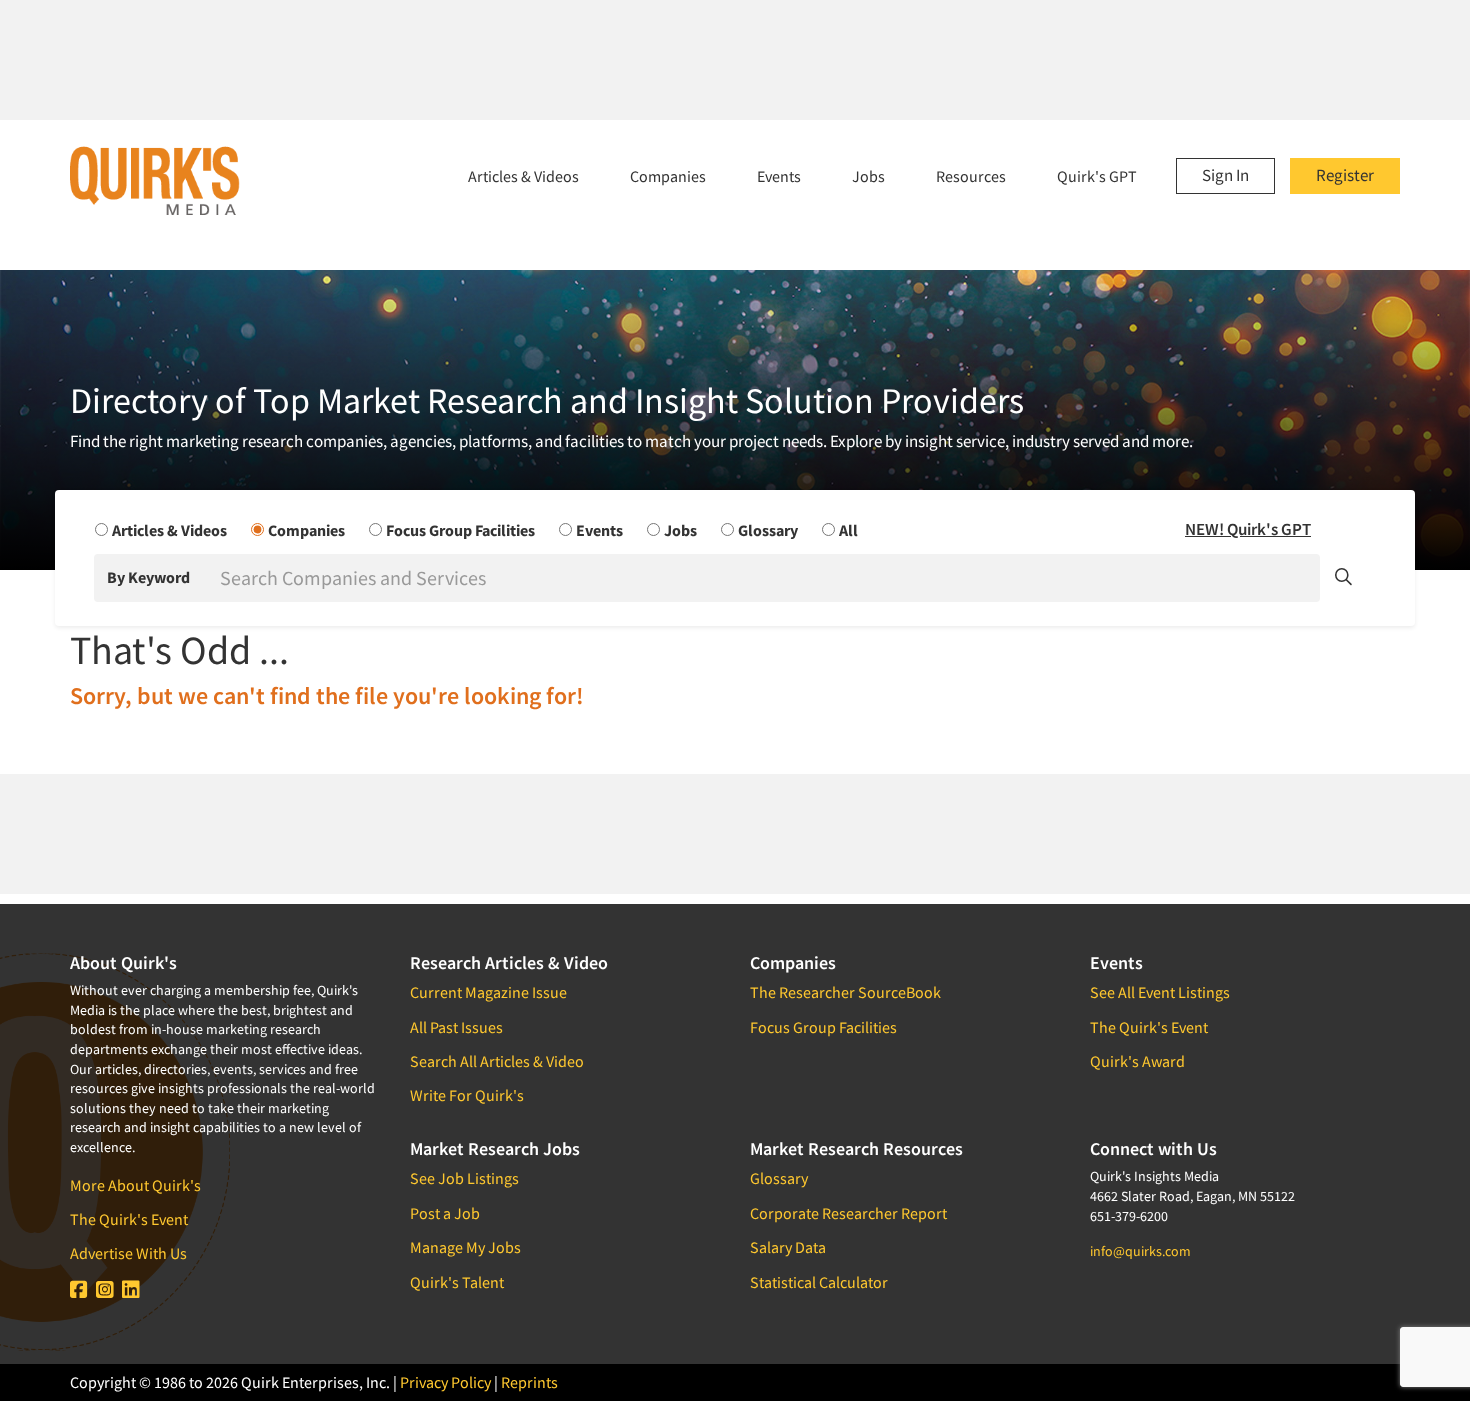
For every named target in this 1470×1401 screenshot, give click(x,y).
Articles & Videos (523, 176)
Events (779, 176)
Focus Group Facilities (823, 1027)
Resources (971, 176)
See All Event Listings (1160, 992)
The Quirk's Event (129, 1219)
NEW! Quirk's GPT (1248, 529)
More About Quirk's (135, 1185)
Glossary (779, 1178)
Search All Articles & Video (497, 1061)
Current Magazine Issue (488, 992)
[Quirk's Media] (155, 180)
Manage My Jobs (465, 1247)
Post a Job (445, 1213)
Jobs (868, 176)
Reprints (529, 1382)
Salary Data (788, 1247)
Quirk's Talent (457, 1282)
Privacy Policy (445, 1382)
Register (1345, 175)
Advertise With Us (128, 1253)
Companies (668, 176)
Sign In (1225, 175)
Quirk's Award (1137, 1061)
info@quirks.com (1140, 1251)
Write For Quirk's (467, 1095)
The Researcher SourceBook (845, 992)
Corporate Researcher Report (848, 1213)
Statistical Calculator (819, 1282)
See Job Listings (464, 1178)
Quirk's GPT (1097, 176)
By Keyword (148, 577)
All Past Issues (456, 1027)
